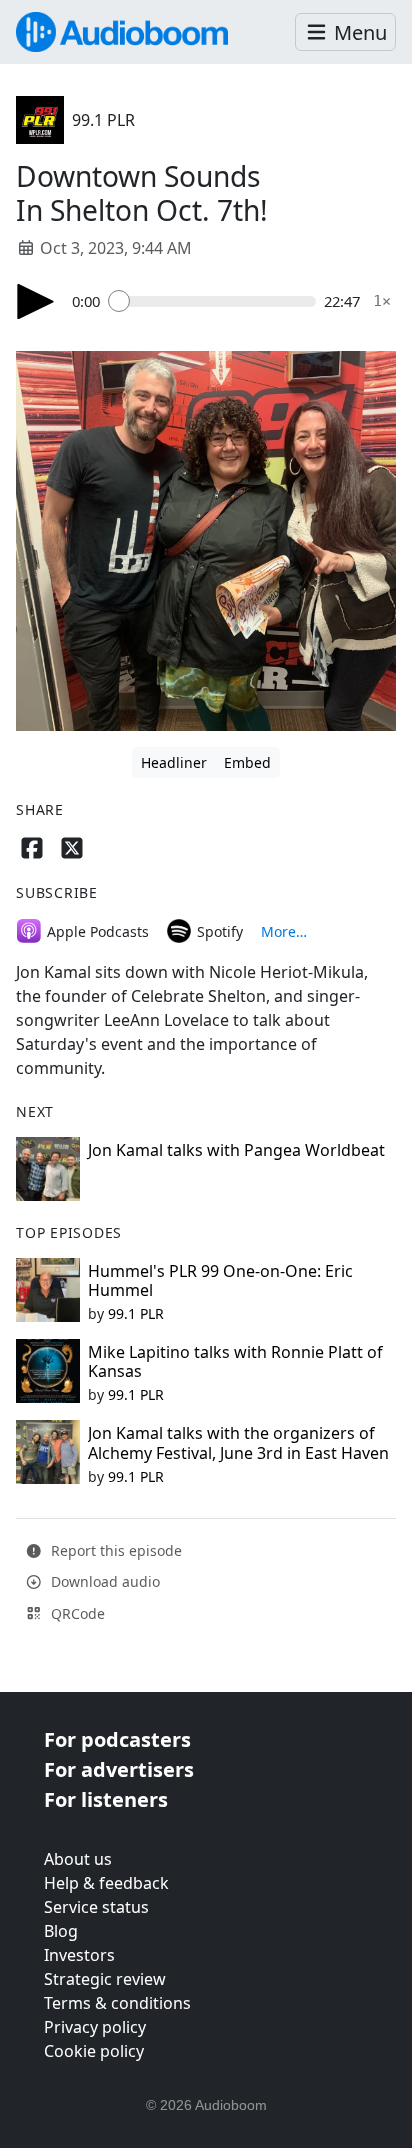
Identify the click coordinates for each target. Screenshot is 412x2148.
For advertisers (119, 1769)
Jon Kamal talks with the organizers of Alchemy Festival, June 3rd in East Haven (238, 1442)
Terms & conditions (117, 2003)
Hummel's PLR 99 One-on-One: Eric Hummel (220, 1280)
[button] (345, 32)
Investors (79, 1955)
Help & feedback (106, 1883)
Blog (61, 1931)
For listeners (106, 1799)
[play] (36, 301)
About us (78, 1859)
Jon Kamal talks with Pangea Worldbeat (236, 1150)
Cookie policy (94, 2051)
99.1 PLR (103, 120)
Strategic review (105, 1979)
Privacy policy (95, 2027)
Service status (96, 1907)
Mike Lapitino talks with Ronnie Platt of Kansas (235, 1361)
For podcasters (117, 1739)
